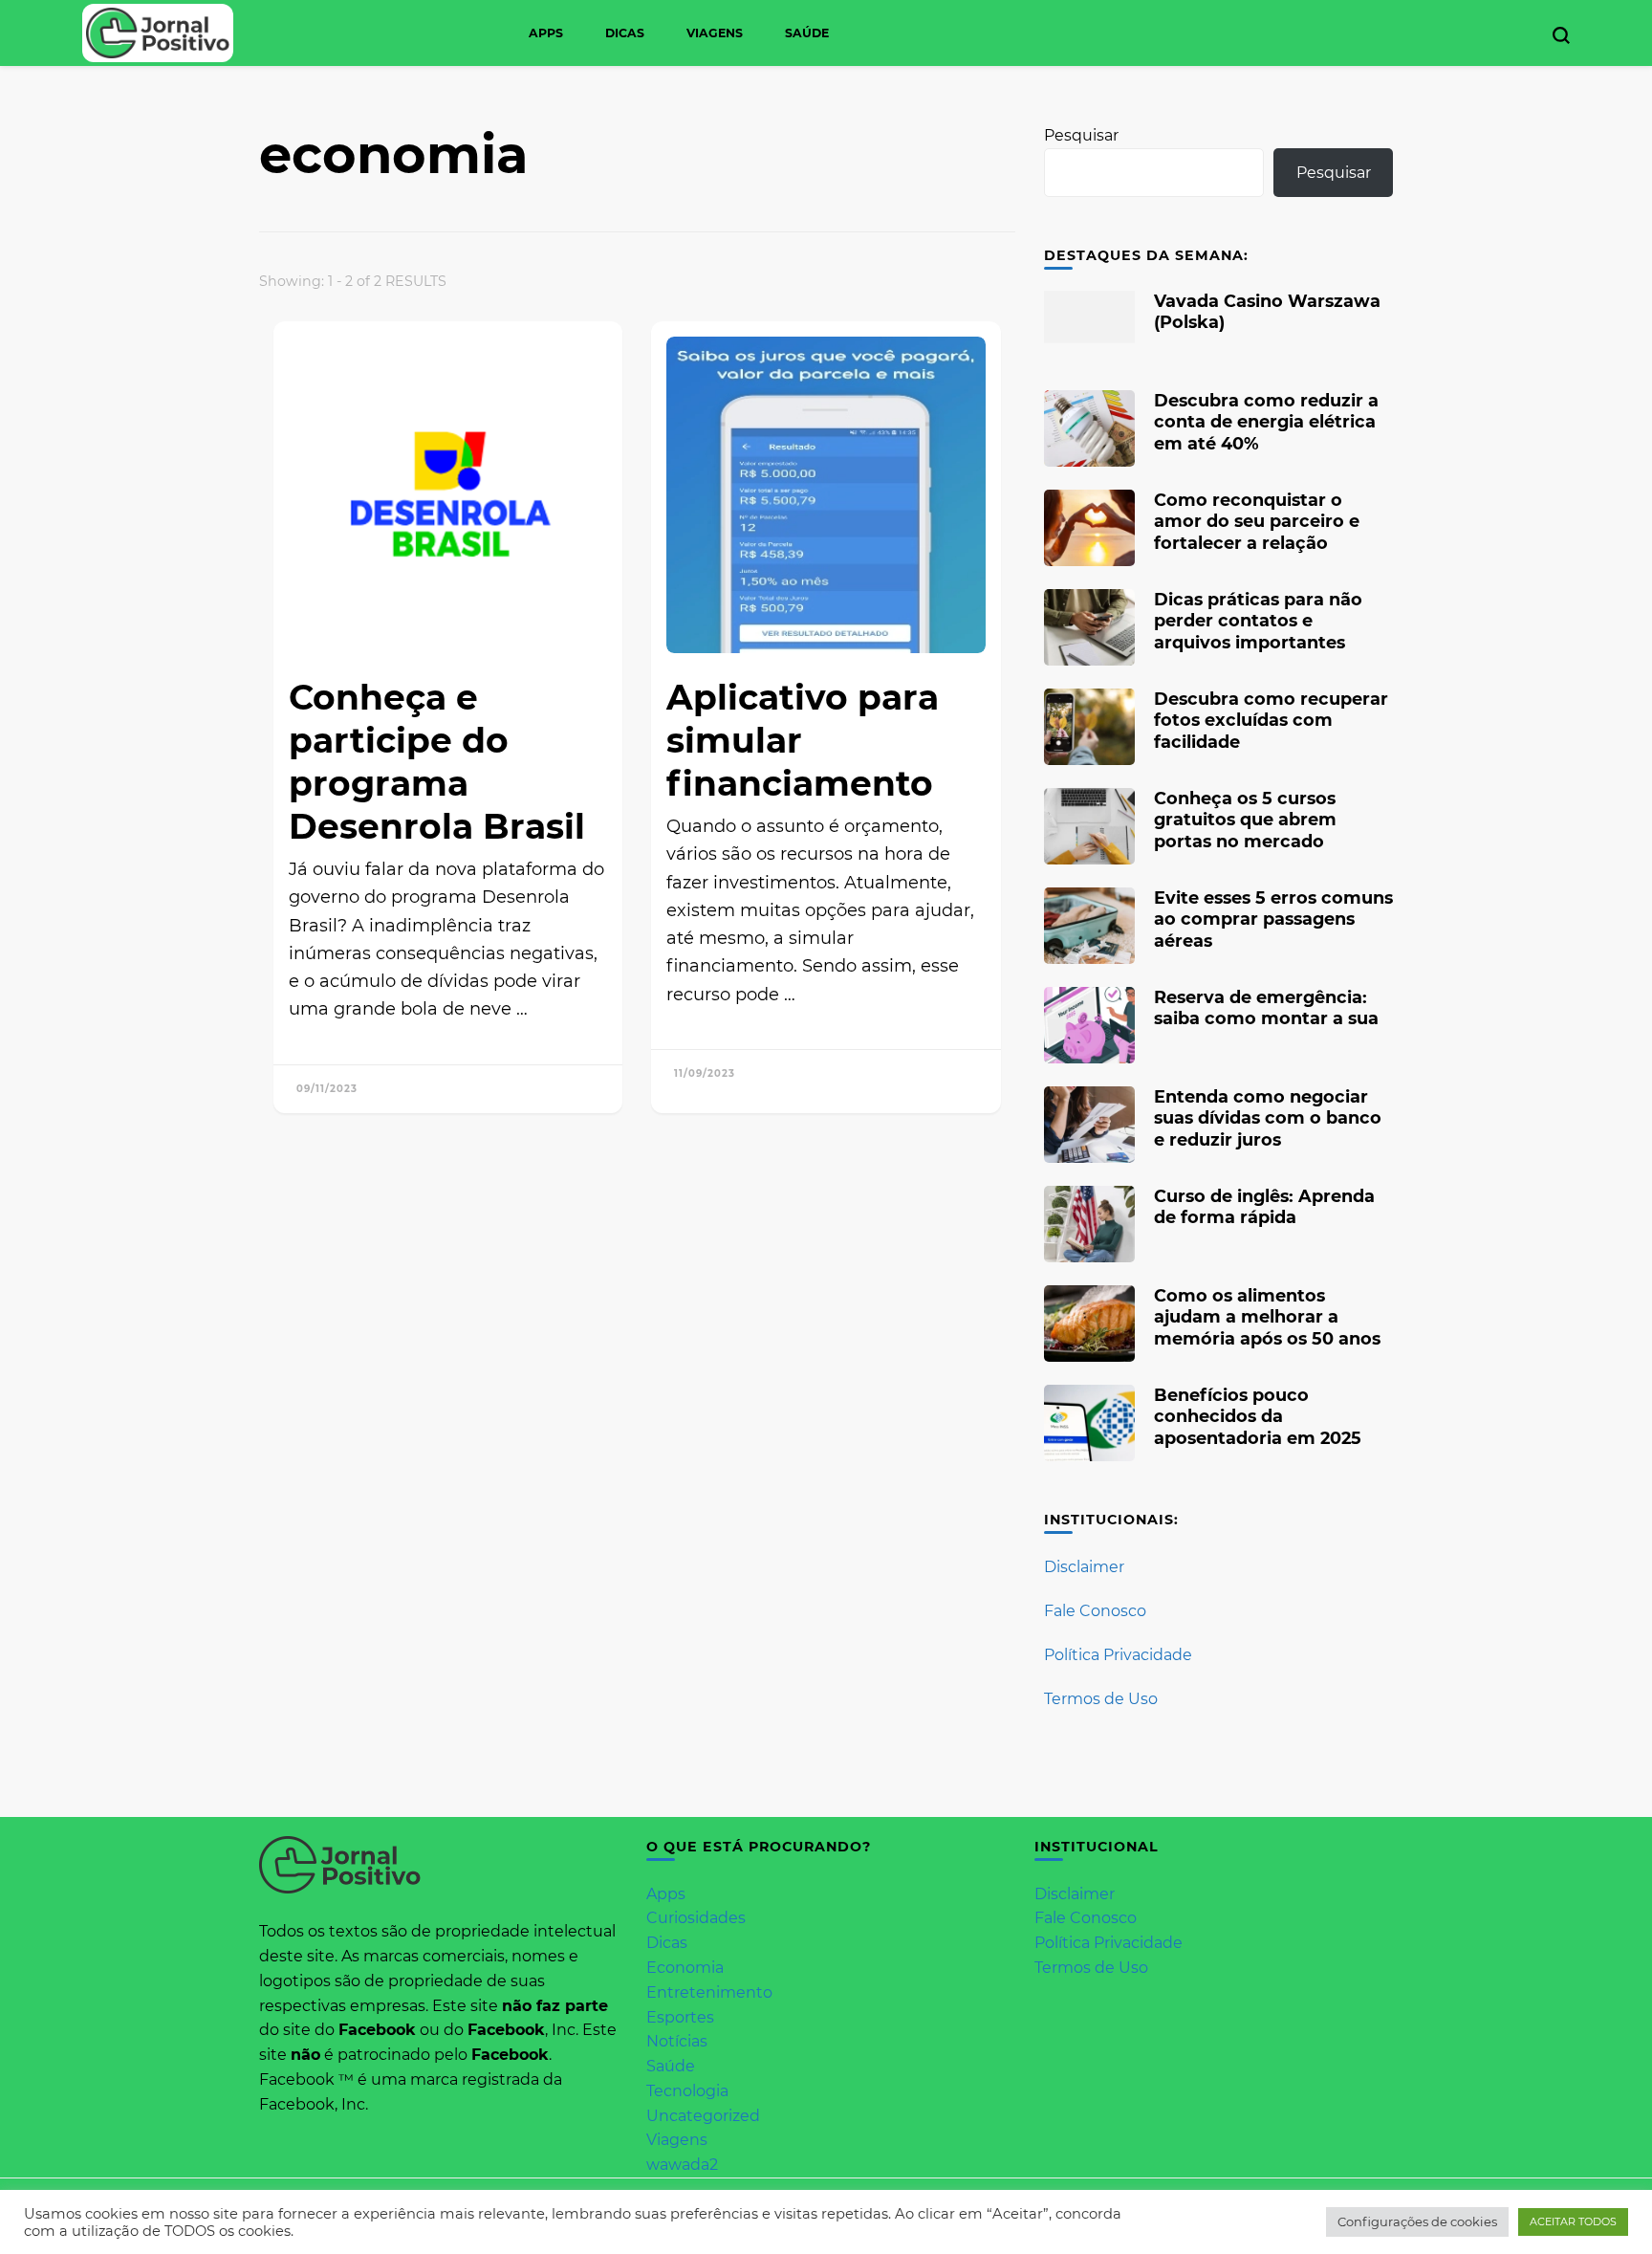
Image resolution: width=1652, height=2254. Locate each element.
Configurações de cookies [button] (1417, 2221)
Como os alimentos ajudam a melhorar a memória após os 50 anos (1267, 1316)
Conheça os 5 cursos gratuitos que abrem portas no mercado (1245, 819)
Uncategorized (703, 2116)
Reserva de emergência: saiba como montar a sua (1266, 1007)
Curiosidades (696, 1918)
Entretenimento (709, 1992)
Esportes (680, 2017)
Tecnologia (687, 2091)
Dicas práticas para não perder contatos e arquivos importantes (1258, 620)
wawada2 (682, 2165)
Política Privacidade (1118, 1655)
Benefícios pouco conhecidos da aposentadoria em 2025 (1258, 1416)
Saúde (807, 33)
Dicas (625, 33)
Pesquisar (1081, 135)
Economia (685, 1968)
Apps (546, 33)
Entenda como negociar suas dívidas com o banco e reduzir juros (1268, 1117)
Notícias (677, 2041)
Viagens (715, 33)
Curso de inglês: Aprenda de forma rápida (1264, 1206)
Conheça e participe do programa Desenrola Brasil (437, 762)
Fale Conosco (1095, 1611)
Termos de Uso (1101, 1699)
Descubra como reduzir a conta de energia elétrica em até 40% (1266, 421)
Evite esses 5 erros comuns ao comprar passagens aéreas (1273, 919)
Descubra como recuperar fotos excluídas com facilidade (1271, 720)
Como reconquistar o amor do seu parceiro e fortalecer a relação (1257, 521)
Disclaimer (1084, 1567)
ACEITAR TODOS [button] (1573, 2221)
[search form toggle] (1561, 35)
